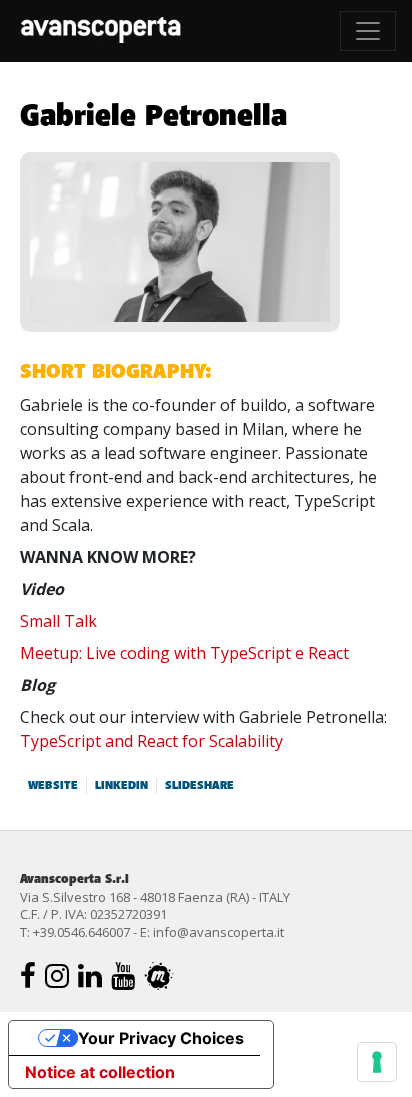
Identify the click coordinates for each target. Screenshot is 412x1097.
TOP (377, 842)
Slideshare (199, 786)
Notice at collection (100, 1072)
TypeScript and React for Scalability (151, 741)
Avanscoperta (101, 31)
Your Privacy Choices (161, 1038)
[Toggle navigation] (368, 31)
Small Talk (58, 621)
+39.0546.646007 (81, 932)
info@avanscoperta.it (218, 932)
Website (53, 786)
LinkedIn (121, 786)
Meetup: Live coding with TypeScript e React (184, 653)
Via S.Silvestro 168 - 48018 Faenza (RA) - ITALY (155, 897)
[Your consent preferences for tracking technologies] (377, 1062)
